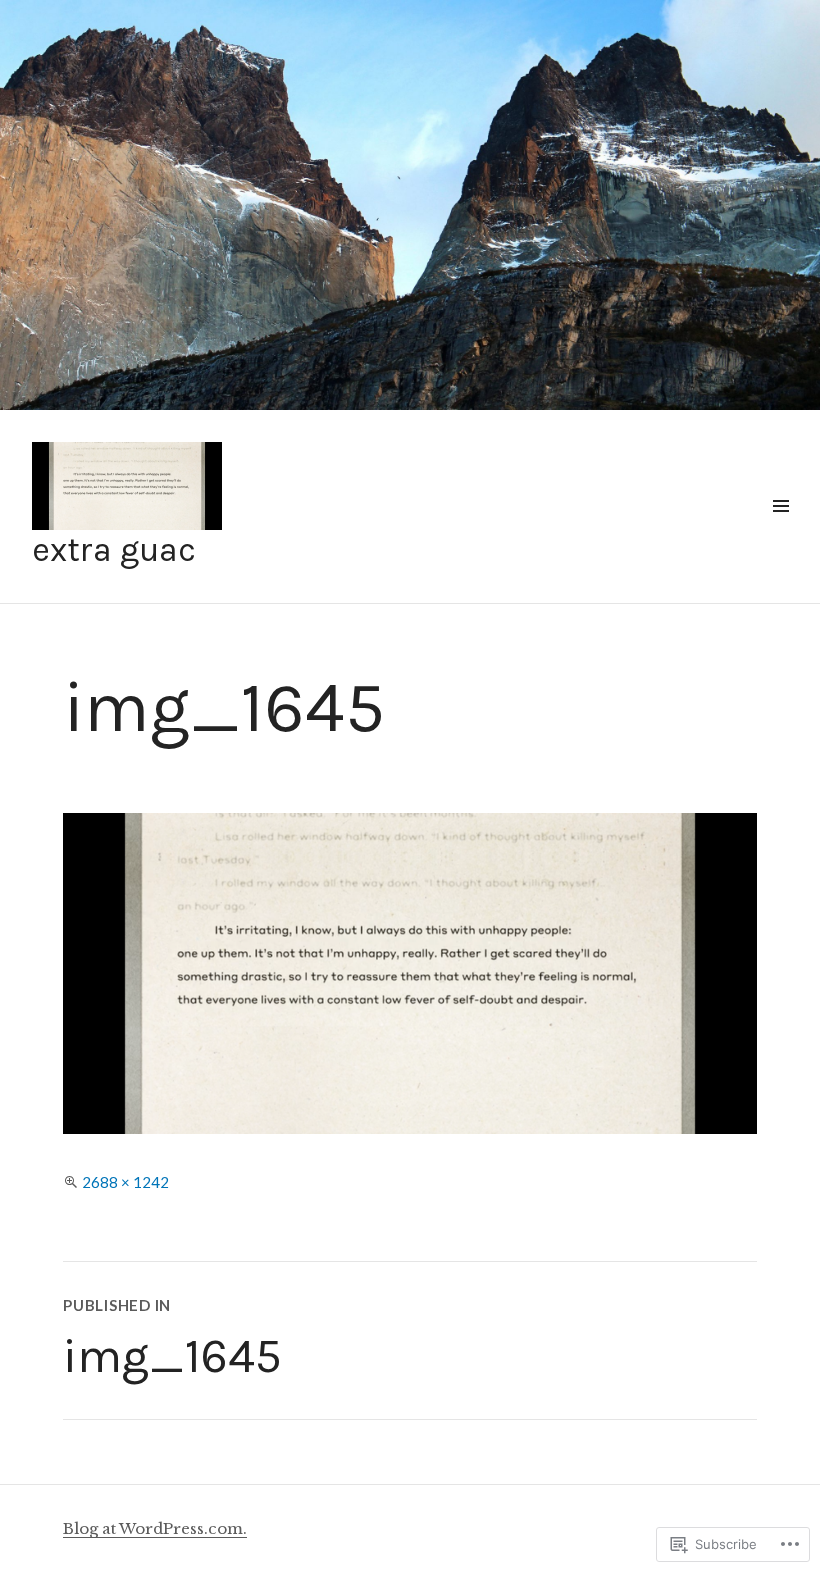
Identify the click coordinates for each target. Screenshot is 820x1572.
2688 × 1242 (125, 1182)
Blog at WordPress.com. (155, 1528)
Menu (780, 528)
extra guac (114, 550)
